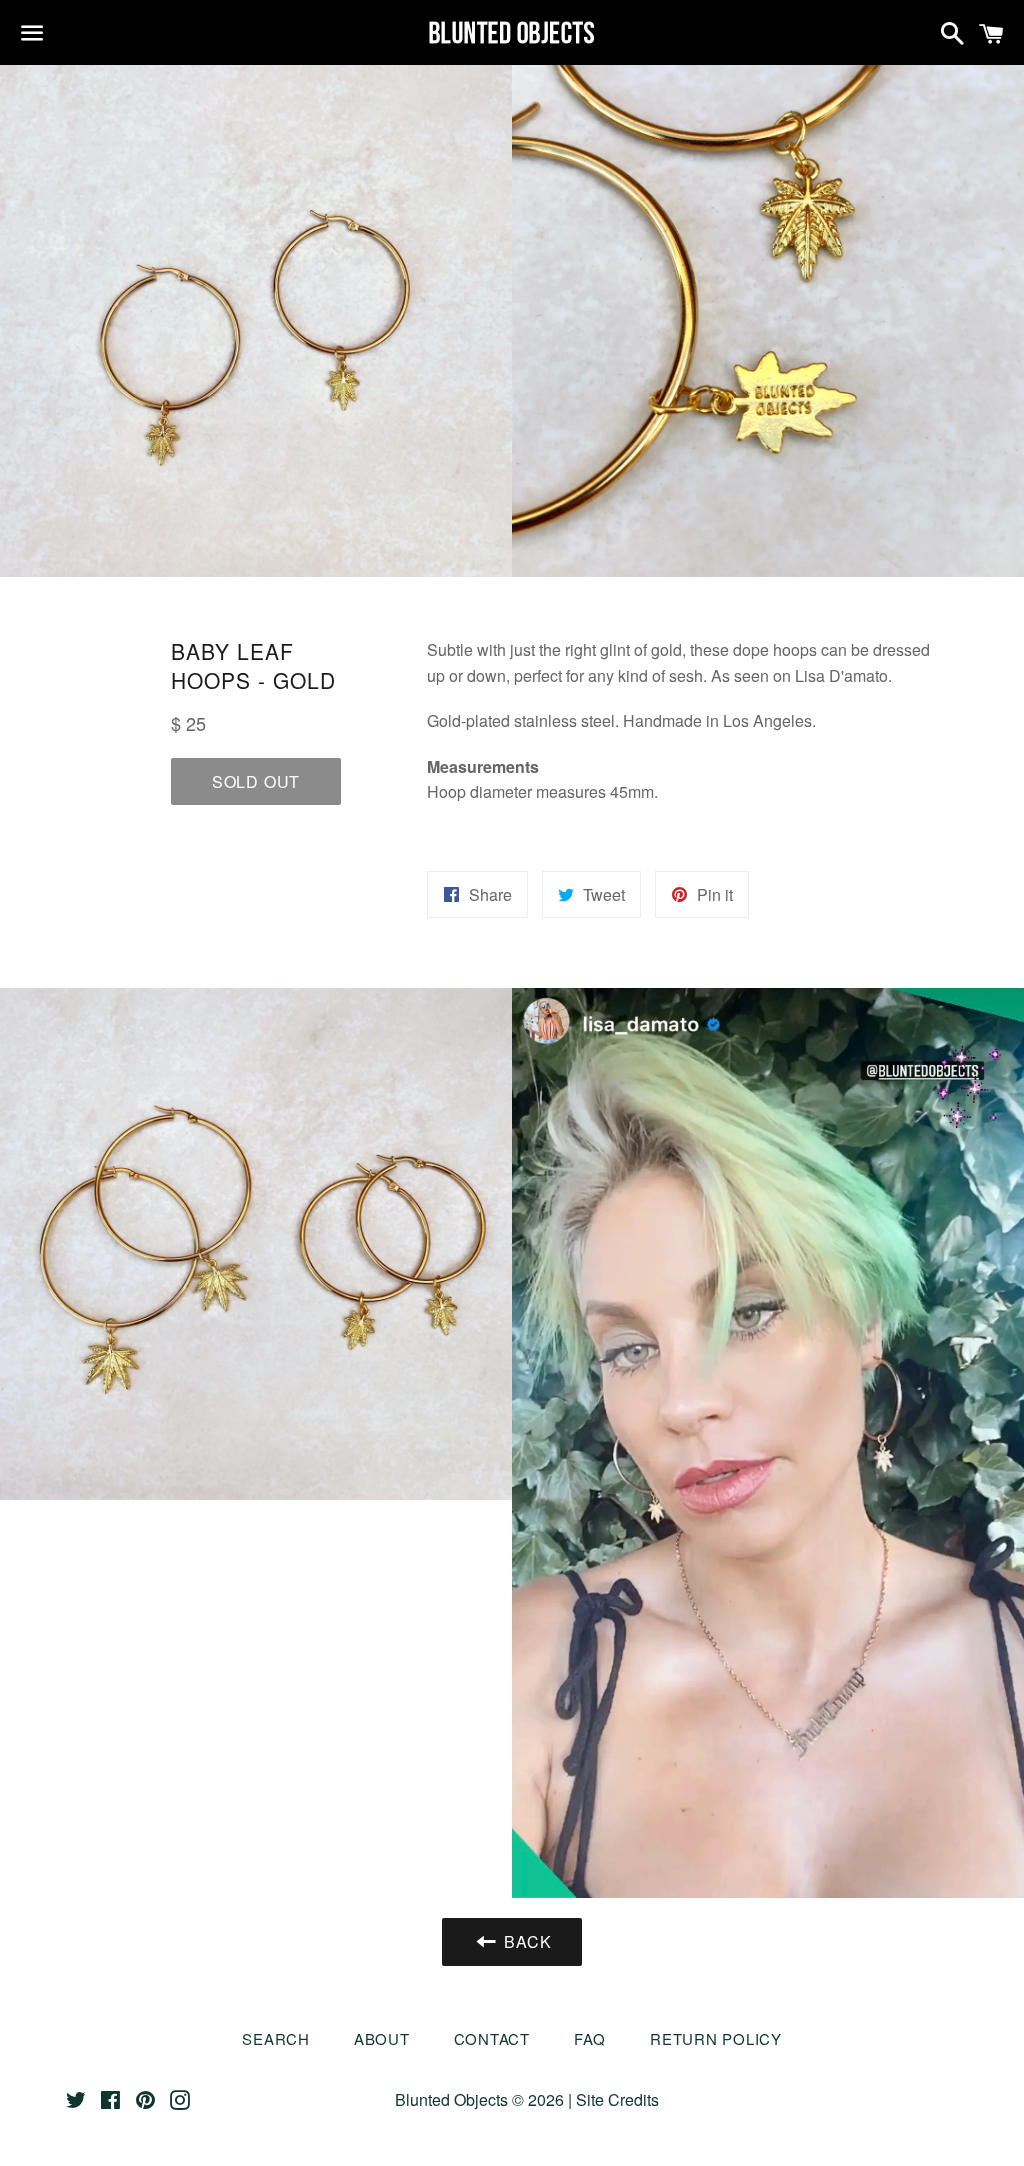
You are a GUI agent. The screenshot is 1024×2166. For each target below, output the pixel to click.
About (382, 2038)
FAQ (590, 2038)
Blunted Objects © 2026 (479, 2099)
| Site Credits (611, 2099)
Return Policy (716, 2038)
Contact (492, 2038)
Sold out (256, 781)
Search (276, 2038)
